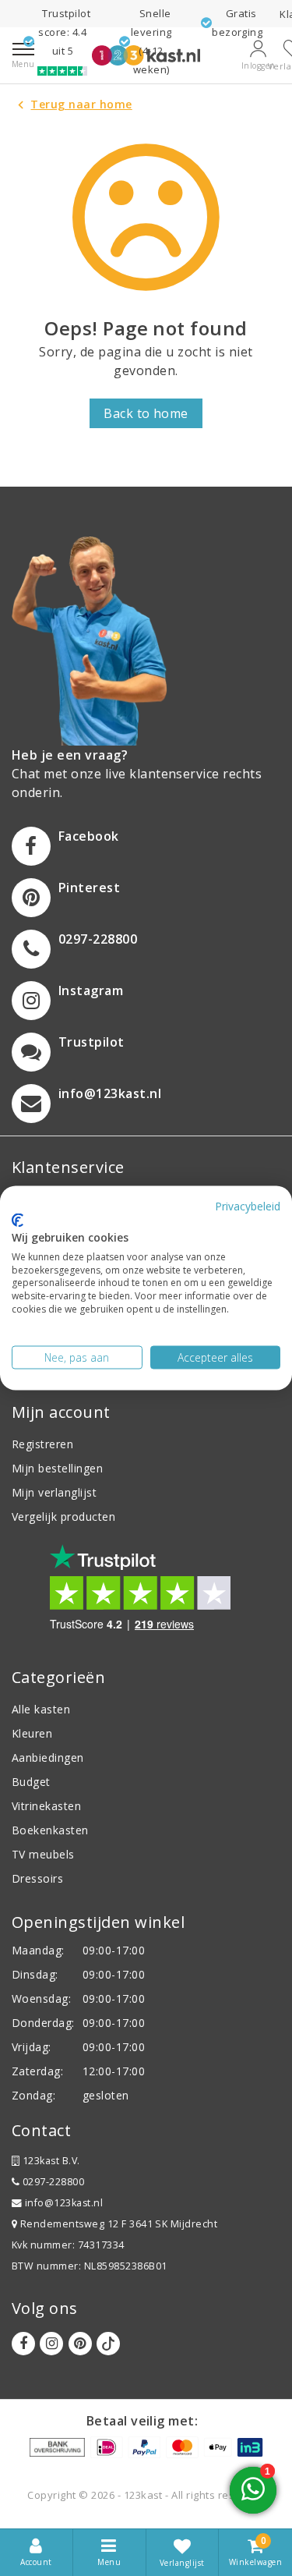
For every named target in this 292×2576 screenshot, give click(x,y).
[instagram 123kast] (51, 2344)
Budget (31, 1782)
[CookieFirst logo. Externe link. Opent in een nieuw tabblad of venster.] (18, 1221)
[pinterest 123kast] (80, 2344)
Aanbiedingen (48, 1757)
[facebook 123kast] (23, 2344)
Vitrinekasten (46, 1806)
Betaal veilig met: (142, 2421)
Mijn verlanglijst (54, 1492)
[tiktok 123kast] (108, 2344)
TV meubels (43, 1854)
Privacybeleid (248, 1205)
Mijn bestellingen (57, 1468)
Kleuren (32, 1733)
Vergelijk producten (63, 1517)
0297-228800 (52, 2182)
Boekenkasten (50, 1830)
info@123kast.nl (64, 2203)
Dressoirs (37, 1878)
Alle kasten (41, 1709)
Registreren (42, 1444)
